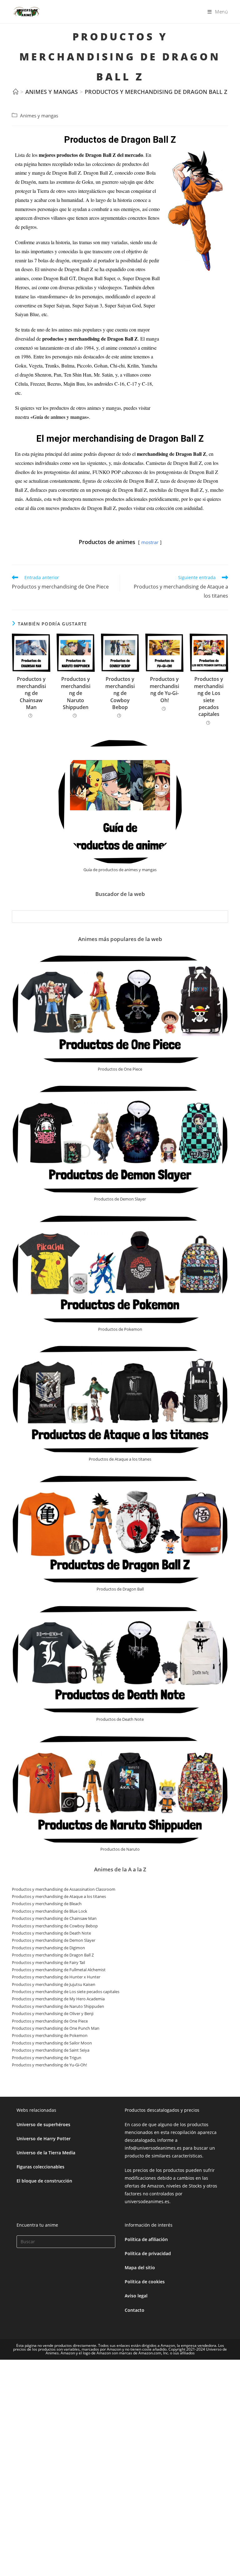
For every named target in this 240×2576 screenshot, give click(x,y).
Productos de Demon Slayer (120, 1199)
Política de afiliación (146, 2239)
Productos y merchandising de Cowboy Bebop (120, 693)
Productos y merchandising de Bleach (47, 1904)
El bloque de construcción (44, 2181)
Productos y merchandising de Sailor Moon (52, 2043)
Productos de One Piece (120, 1069)
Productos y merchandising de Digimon (48, 1948)
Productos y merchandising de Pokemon (50, 2035)
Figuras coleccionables (40, 2167)
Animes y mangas (39, 116)
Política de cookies (145, 2282)
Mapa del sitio (140, 2267)
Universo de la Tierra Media (46, 2153)
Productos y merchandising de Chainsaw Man (31, 693)
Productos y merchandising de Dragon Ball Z (156, 92)
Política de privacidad (148, 2253)
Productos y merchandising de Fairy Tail (48, 1962)
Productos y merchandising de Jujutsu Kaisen (54, 1984)
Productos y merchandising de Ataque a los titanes (59, 1896)
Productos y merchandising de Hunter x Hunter (56, 1977)
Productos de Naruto (120, 1849)
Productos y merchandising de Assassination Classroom (64, 1889)
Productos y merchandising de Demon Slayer (54, 1940)
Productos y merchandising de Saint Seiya (51, 2050)
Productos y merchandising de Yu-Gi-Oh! (164, 689)
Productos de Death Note (120, 1719)
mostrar (150, 542)
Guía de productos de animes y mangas (120, 870)
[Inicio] (16, 92)
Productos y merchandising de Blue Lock (50, 1911)
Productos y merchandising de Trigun (47, 2058)
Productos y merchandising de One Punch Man (56, 2028)
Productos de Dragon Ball (120, 1589)
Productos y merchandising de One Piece (50, 2021)
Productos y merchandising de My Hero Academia (58, 1999)
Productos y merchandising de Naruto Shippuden (76, 693)
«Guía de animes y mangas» (60, 417)
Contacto (135, 2310)
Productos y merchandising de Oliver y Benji (53, 2013)
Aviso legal (136, 2296)
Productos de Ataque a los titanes (120, 1459)
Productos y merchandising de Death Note (51, 1933)
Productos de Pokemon (120, 1329)
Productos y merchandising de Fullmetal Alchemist (59, 1970)
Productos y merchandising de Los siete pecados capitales (209, 697)
